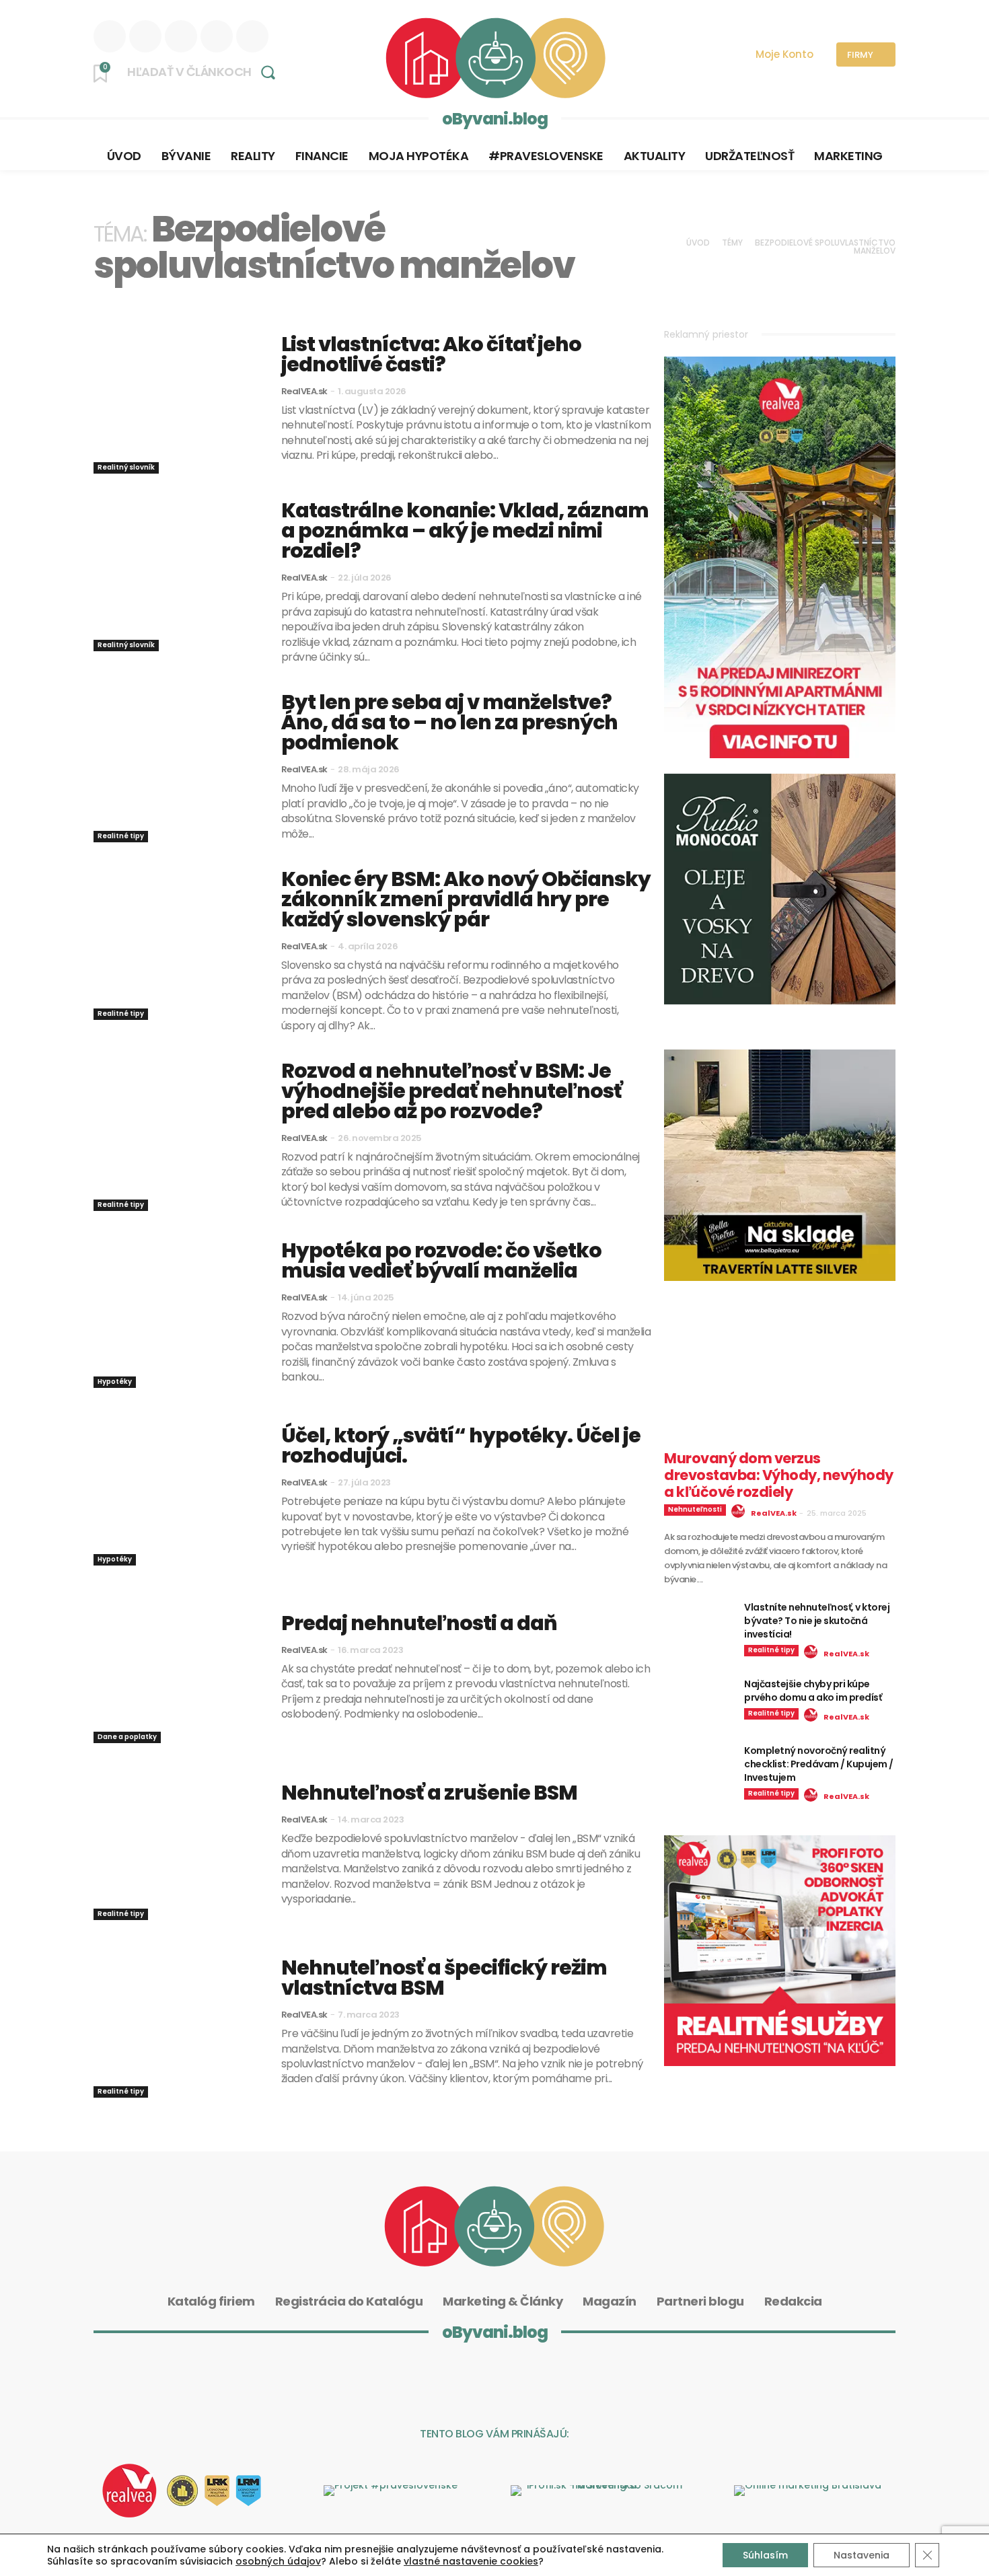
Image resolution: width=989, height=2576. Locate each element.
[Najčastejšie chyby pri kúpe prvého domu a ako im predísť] (699, 1701)
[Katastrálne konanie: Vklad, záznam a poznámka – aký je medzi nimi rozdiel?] (177, 576)
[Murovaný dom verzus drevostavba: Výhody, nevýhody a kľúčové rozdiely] (780, 1384)
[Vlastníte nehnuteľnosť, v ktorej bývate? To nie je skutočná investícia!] (699, 1625)
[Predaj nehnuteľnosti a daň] (177, 1668)
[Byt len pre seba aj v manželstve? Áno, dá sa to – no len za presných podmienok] (177, 767)
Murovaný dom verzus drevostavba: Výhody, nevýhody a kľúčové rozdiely (779, 1475)
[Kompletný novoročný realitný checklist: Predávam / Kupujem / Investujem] (699, 1768)
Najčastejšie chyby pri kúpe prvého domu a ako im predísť (813, 1691)
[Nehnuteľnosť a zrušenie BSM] (177, 1845)
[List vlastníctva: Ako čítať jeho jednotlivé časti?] (177, 399)
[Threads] (217, 36)
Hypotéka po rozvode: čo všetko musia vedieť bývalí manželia (441, 1260)
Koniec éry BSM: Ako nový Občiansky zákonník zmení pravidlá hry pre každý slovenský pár (466, 899)
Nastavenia (862, 2555)
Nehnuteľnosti (695, 1509)
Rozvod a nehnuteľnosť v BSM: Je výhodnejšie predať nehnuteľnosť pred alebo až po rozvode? (451, 1091)
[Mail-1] (618, 2380)
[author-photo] (740, 1512)
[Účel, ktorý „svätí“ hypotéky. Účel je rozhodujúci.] (177, 1490)
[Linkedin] (110, 36)
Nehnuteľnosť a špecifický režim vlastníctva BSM (444, 1978)
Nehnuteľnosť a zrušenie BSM (429, 1793)
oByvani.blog (495, 119)
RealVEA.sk (304, 391)
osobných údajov (278, 2561)
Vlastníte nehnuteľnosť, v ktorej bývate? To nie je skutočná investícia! (817, 1621)
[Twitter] (252, 36)
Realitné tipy (121, 836)
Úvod (698, 243)
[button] (206, 72)
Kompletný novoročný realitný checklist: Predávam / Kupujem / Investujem (819, 1764)
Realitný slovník (126, 467)
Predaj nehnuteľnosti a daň (419, 1623)
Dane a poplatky (127, 1737)
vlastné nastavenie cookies (471, 2561)
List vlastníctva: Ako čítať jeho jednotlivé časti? (431, 354)
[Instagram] (145, 36)
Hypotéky (115, 1382)
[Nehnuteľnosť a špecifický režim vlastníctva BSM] (177, 2022)
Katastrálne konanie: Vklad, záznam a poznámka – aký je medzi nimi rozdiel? (465, 530)
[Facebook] (181, 36)
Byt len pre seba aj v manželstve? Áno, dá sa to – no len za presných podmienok (449, 722)
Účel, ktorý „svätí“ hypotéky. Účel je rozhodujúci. (461, 1445)
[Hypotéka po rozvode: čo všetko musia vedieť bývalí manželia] (177, 1313)
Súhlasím (765, 2555)
